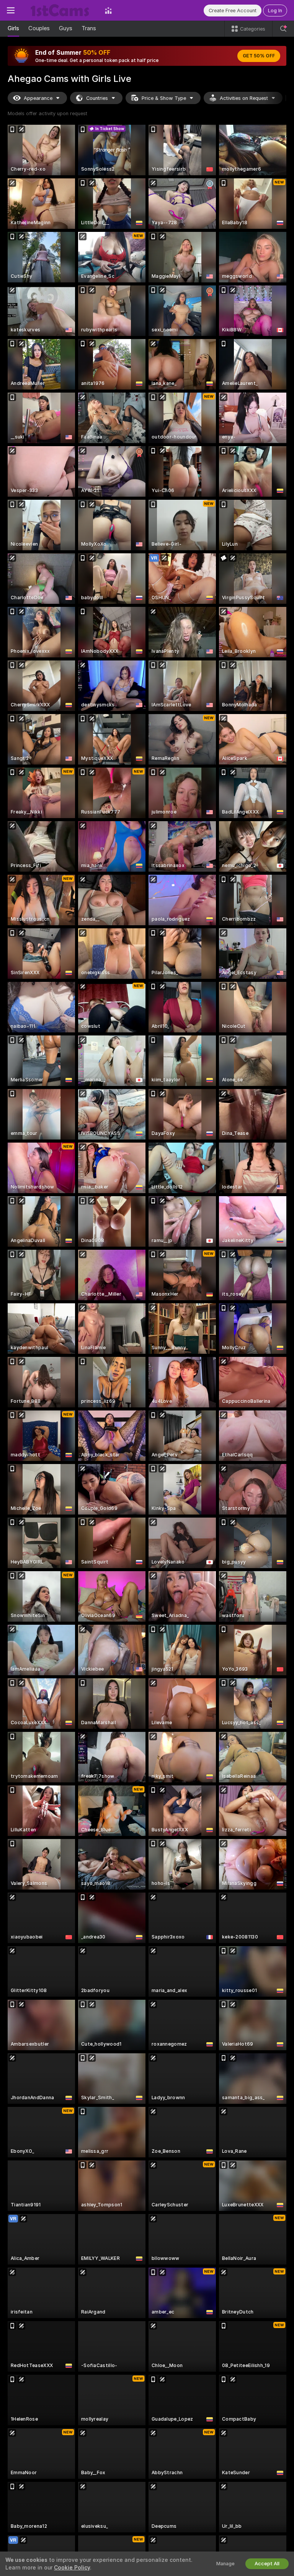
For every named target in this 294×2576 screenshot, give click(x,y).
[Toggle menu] (11, 10)
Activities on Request (244, 98)
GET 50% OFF (259, 56)
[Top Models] (108, 10)
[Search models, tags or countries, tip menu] (283, 29)
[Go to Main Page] (60, 10)
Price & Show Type (164, 98)
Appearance (38, 98)
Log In (275, 11)
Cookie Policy (72, 2568)
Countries (97, 98)
